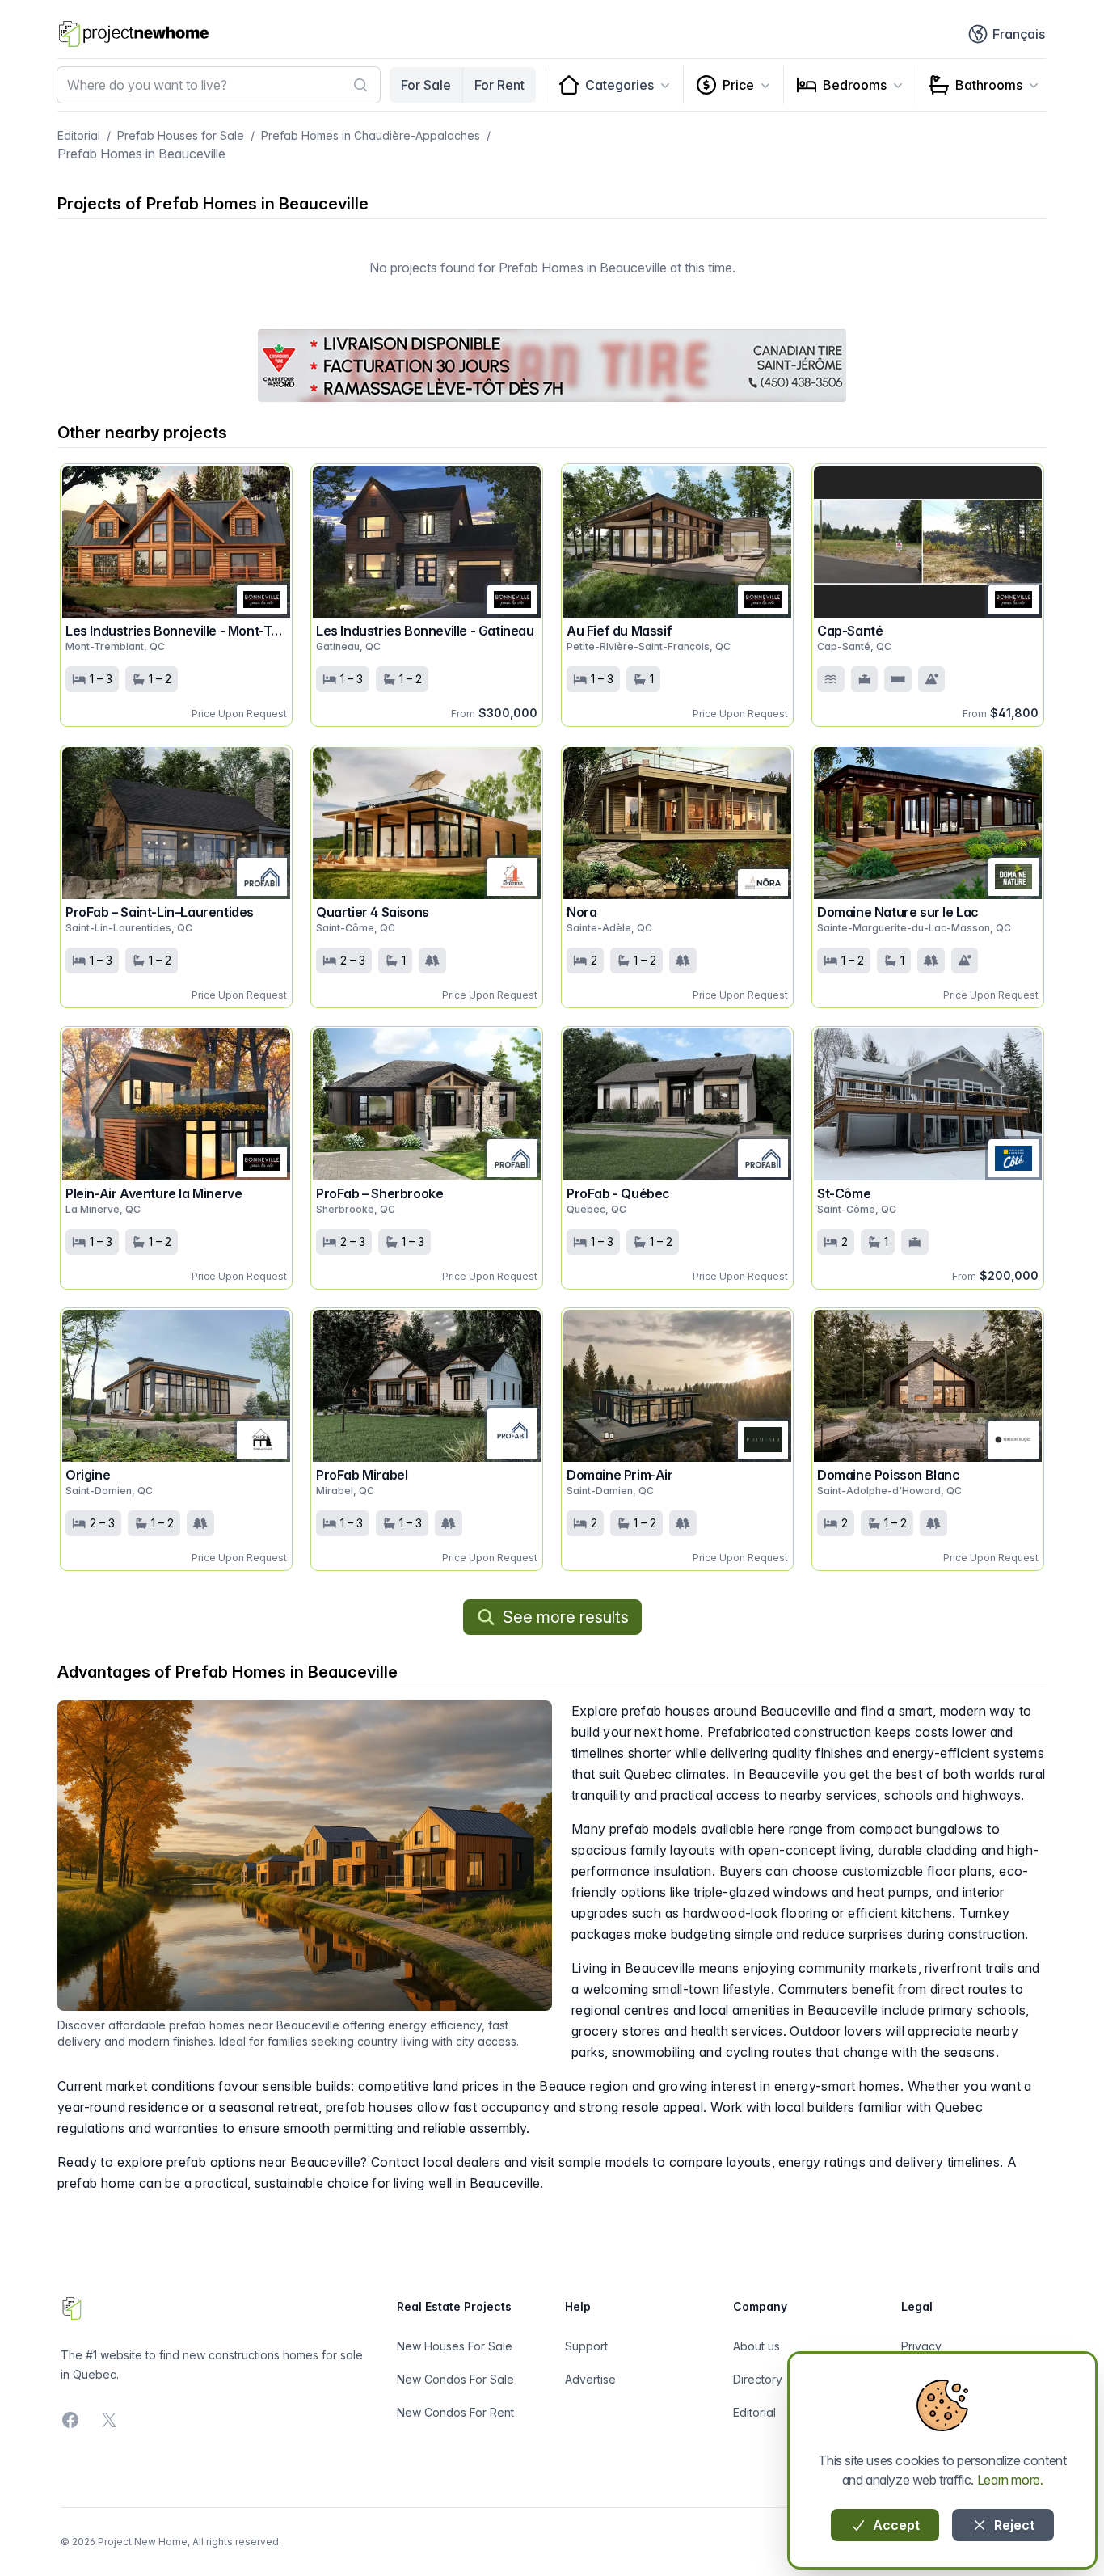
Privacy (921, 2346)
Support (586, 2346)
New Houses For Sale (455, 2346)
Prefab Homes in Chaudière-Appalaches (371, 135)
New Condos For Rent (455, 2412)
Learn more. (1010, 2480)
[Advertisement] (552, 365)
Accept (895, 2525)
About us (756, 2346)
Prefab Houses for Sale (181, 135)
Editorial (79, 135)
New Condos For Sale (455, 2379)
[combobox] (219, 85)
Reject (1013, 2525)
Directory (758, 2379)
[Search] (360, 85)
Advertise (590, 2379)
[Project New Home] (134, 34)
